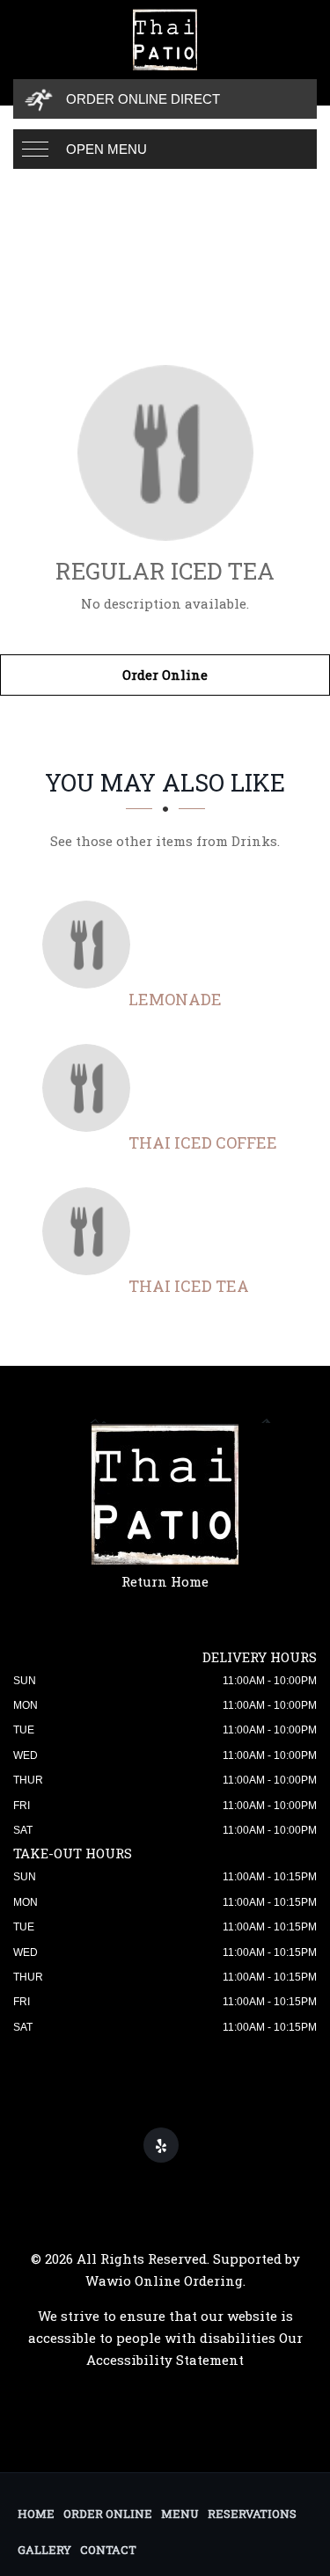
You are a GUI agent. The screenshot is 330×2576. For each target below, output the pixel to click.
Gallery (44, 2550)
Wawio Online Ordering (164, 2280)
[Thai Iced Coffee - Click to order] (91, 1088)
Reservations (252, 2514)
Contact (108, 2550)
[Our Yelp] (161, 2145)
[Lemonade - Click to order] (91, 945)
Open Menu (106, 149)
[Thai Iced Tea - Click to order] (91, 1231)
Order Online (165, 675)
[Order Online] (165, 453)
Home (36, 2514)
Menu (180, 2514)
